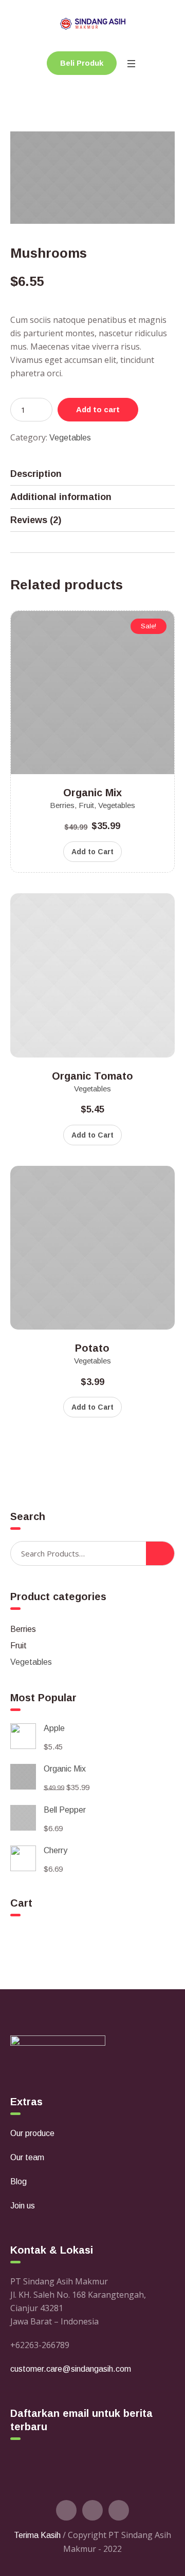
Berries (62, 805)
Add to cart (98, 409)
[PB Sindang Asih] (92, 23)
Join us (23, 2206)
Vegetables (70, 438)
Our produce (32, 2133)
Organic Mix (92, 793)
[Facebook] (92, 2510)
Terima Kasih (37, 2535)
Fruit (86, 805)
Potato (92, 1348)
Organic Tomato (92, 1076)
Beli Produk (82, 63)
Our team (27, 2157)
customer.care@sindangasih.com (71, 2369)
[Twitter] (66, 2510)
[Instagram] (119, 2510)
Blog (18, 2181)
